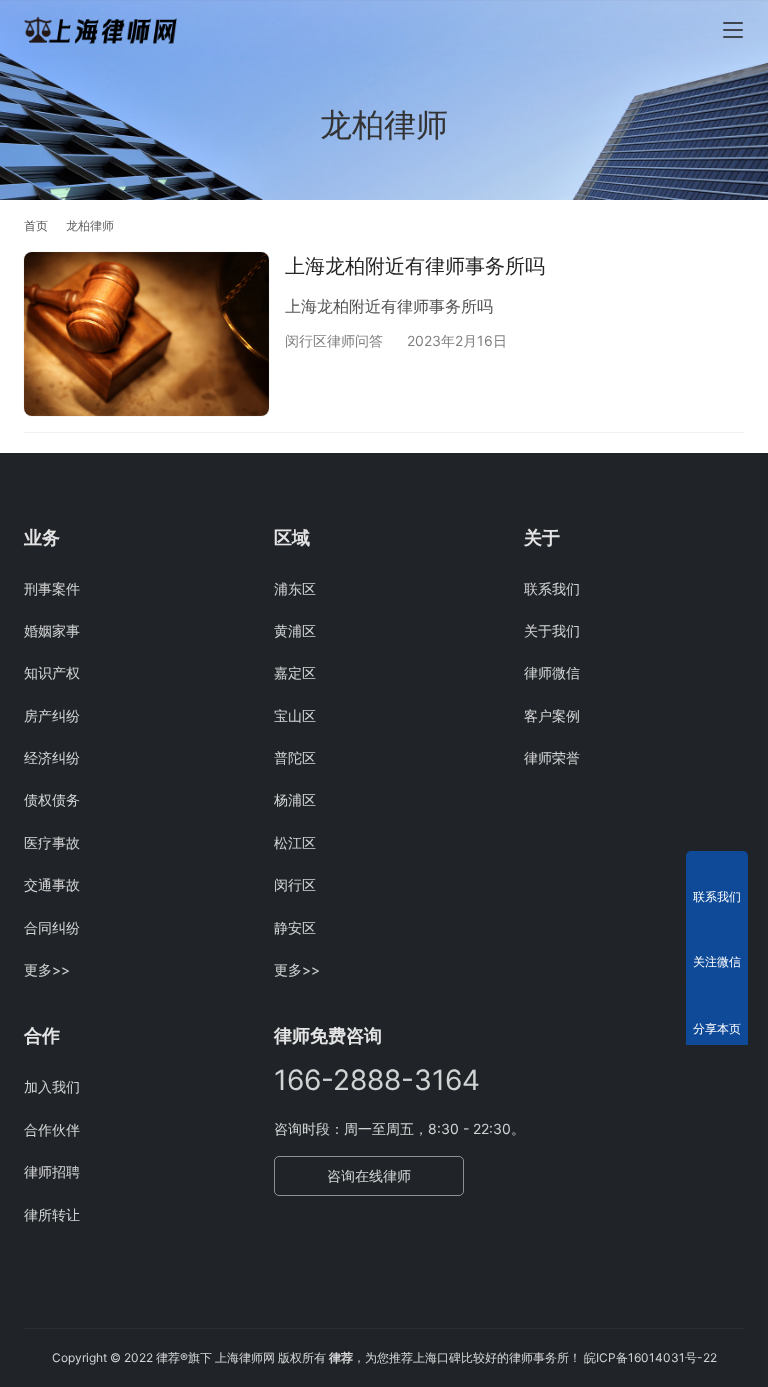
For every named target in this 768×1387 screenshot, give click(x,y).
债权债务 (52, 799)
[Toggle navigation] (733, 30)
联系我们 (552, 588)
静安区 (295, 927)
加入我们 (52, 1086)
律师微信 (552, 672)
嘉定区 (295, 672)
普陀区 (295, 757)
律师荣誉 (552, 757)
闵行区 (295, 884)
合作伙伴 (52, 1129)
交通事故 (52, 884)
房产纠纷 (52, 715)
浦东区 (295, 588)
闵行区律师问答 (334, 340)
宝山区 (295, 715)
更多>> (47, 969)
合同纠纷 (52, 927)
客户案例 (552, 715)
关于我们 (552, 630)
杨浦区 (295, 799)
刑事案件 (52, 588)
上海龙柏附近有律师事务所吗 (415, 266)
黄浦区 (295, 630)
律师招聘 (52, 1171)
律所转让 (52, 1214)
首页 (36, 225)
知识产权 (52, 672)
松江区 (295, 842)
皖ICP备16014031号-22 (650, 1357)
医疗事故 (52, 842)
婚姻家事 (52, 630)
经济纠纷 (52, 757)
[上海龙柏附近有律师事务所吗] (146, 333)
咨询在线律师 (369, 1175)
